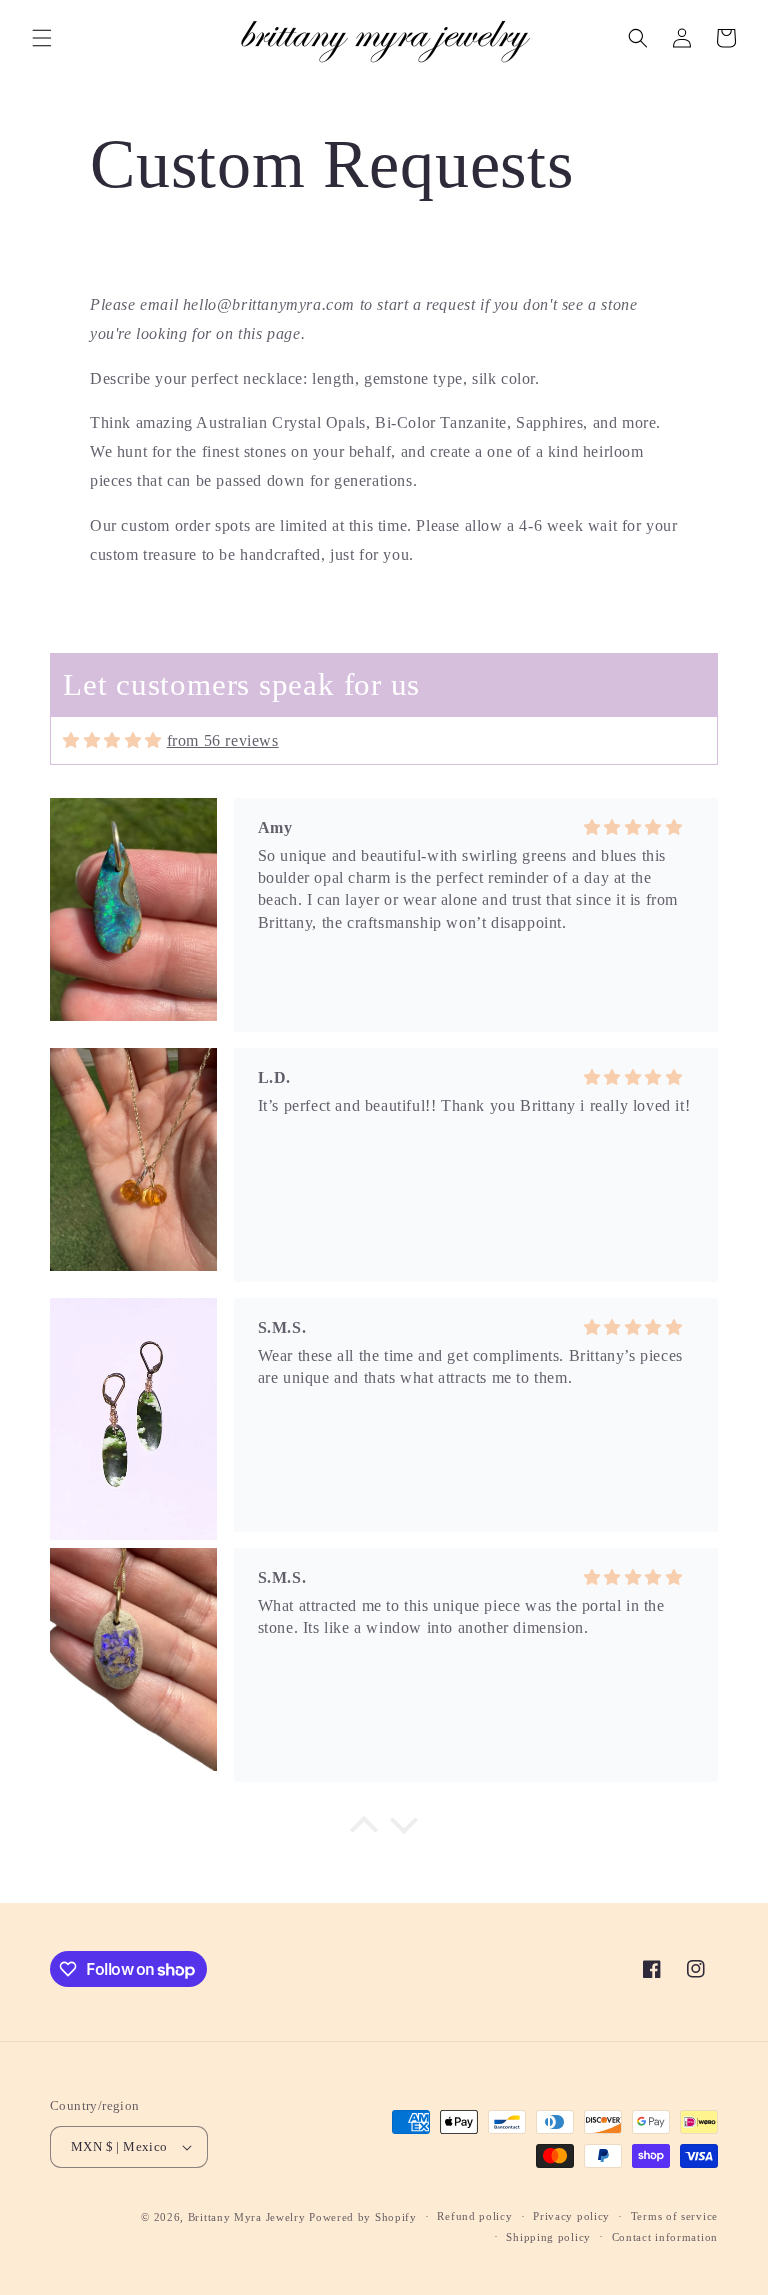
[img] (112, 740)
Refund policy (474, 2216)
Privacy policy (571, 2216)
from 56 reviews (223, 740)
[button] (42, 38)
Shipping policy (548, 2237)
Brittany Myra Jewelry (247, 2217)
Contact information (665, 2237)
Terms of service (674, 2216)
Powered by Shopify (363, 2217)
